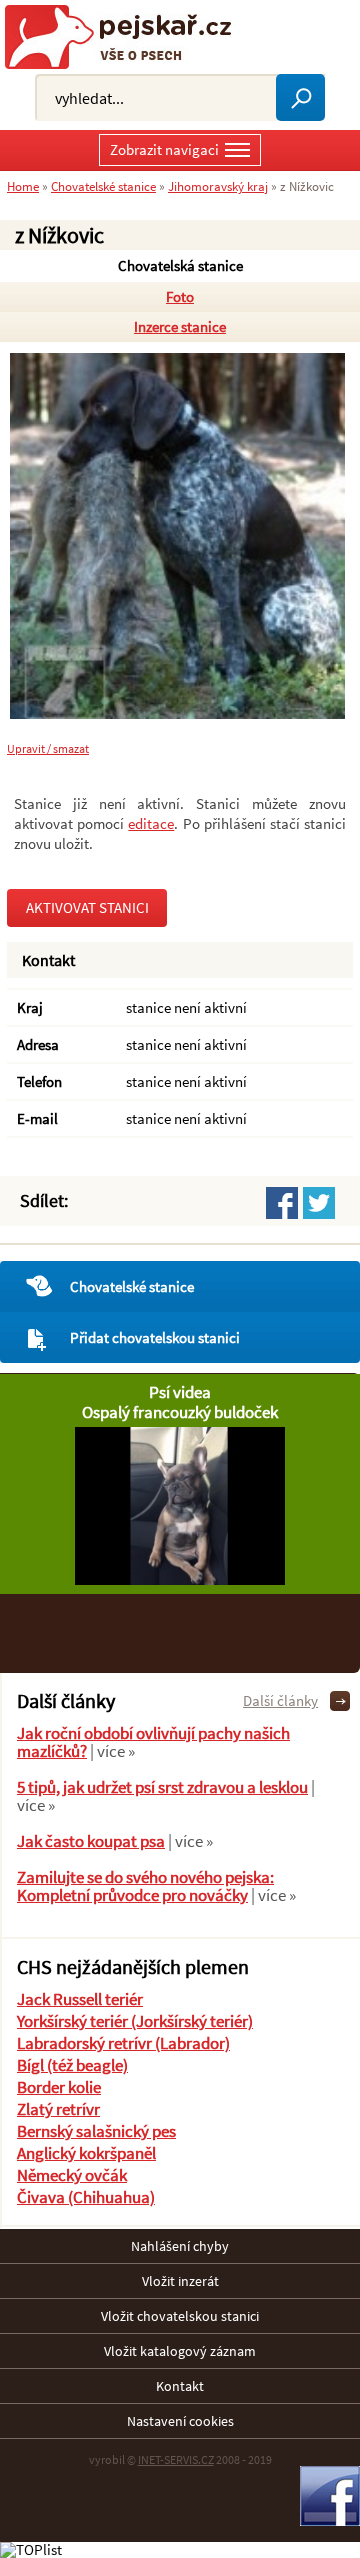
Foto (180, 296)
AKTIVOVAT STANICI (87, 907)
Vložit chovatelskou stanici (180, 2316)
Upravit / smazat (48, 749)
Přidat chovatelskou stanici (155, 1337)
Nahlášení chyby (180, 2246)
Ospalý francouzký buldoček (180, 1412)
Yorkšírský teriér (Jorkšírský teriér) (135, 2021)
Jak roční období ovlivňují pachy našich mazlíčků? (153, 1742)
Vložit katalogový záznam (180, 2351)
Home (23, 186)
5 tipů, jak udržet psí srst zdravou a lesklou (162, 1787)
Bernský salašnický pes (96, 2131)
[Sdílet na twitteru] (319, 1203)
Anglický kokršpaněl (86, 2153)
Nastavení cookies (180, 2421)
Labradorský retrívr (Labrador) (123, 2043)
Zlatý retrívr (58, 2109)
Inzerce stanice (180, 326)
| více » (111, 1751)
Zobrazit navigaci (164, 149)
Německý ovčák (72, 2175)
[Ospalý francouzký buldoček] (180, 1579)
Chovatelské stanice (132, 1286)
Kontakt (180, 2386)
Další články (280, 1700)
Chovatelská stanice (180, 265)
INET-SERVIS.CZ (176, 2459)
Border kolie (59, 2087)
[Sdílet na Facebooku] (282, 1203)
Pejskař (125, 37)
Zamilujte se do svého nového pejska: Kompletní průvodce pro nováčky (145, 1886)
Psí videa (180, 1392)
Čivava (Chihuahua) (86, 2197)
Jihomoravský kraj (218, 186)
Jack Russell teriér (80, 1999)
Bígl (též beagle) (72, 2065)
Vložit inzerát (180, 2281)
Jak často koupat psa (91, 1841)
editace (151, 823)
